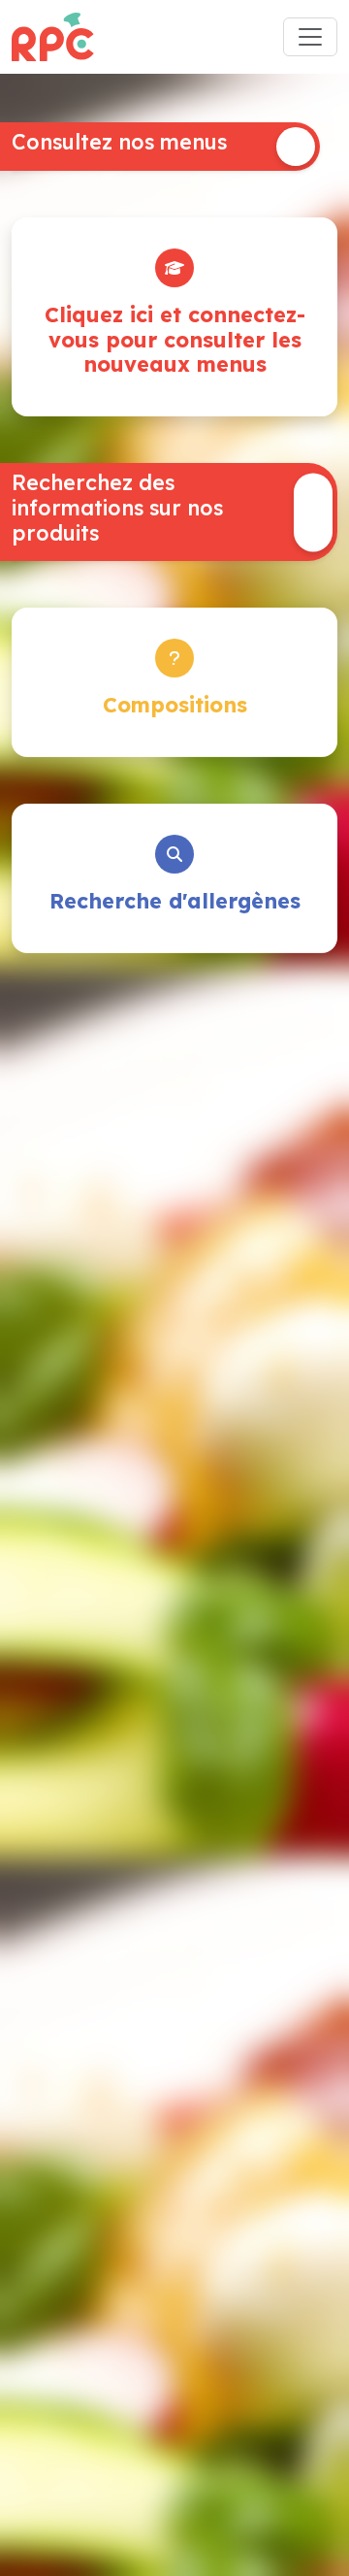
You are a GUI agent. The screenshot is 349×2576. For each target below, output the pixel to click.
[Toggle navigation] (310, 37)
